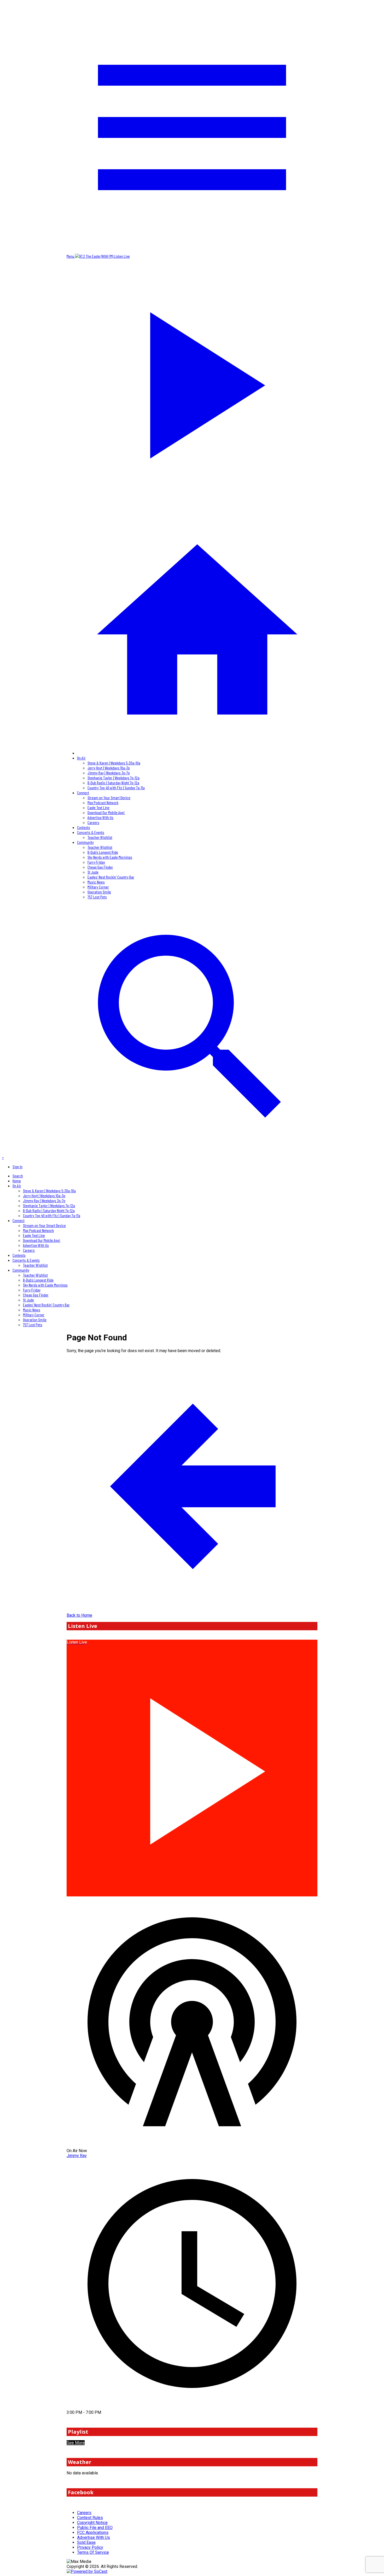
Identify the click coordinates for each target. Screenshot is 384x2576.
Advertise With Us (100, 817)
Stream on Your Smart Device (109, 798)
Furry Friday (96, 862)
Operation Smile (99, 892)
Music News (96, 882)
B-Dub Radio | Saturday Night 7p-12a (113, 783)
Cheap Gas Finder (100, 867)
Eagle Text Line (98, 807)
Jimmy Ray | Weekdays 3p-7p (109, 773)
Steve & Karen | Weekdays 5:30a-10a (114, 763)
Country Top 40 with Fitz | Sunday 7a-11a (116, 788)
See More (76, 2443)
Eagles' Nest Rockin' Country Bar (111, 877)
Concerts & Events (91, 832)
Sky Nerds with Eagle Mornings (110, 857)
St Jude (93, 872)
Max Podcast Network (103, 802)
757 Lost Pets (97, 897)
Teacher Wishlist (100, 837)
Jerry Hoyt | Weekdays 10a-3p (109, 768)
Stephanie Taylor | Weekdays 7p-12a (114, 778)
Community (85, 842)
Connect (83, 793)
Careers (93, 822)
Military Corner (98, 887)
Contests (84, 827)
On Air (81, 758)
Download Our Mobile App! (106, 812)
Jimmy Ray (77, 2156)
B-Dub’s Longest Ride (103, 852)
